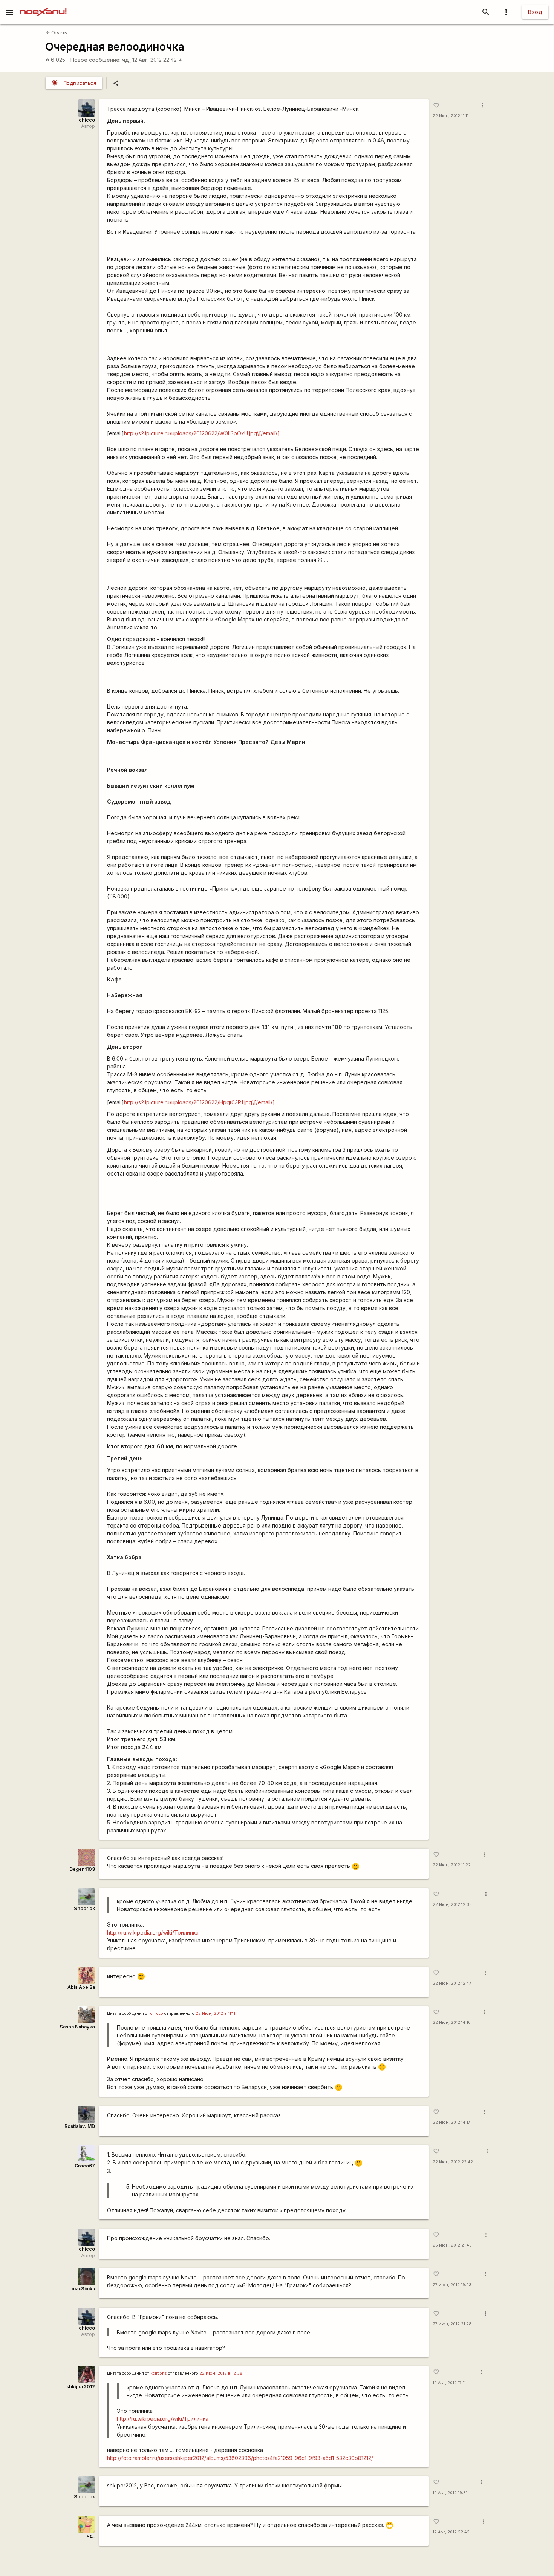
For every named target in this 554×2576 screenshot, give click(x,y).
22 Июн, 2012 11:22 (452, 1865)
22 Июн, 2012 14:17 (451, 2122)
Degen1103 (82, 1869)
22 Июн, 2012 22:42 (453, 2162)
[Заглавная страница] (43, 5)
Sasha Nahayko (77, 2027)
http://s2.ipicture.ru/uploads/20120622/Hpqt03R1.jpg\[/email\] (199, 1102)
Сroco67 (85, 2166)
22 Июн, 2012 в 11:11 (215, 2014)
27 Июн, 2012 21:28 (452, 2324)
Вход (535, 12)
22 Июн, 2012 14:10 (452, 2023)
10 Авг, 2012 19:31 (450, 2493)
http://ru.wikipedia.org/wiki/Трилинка (153, 1932)
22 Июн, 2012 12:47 (452, 1983)
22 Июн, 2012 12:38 (452, 1905)
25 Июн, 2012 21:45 (452, 2245)
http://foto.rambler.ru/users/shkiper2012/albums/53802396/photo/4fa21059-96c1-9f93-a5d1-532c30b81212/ (240, 2458)
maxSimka (83, 2289)
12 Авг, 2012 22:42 (157, 60)
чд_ (127, 60)
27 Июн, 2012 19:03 (452, 2285)
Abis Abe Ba (81, 1987)
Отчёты (57, 33)
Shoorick (84, 1908)
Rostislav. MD (80, 2126)
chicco (87, 120)
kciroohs (159, 2373)
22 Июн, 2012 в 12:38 (221, 2373)
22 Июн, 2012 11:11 (451, 116)
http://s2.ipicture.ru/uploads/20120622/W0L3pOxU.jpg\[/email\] (202, 433)
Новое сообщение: (96, 60)
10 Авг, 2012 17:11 (449, 2383)
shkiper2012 (81, 2387)
